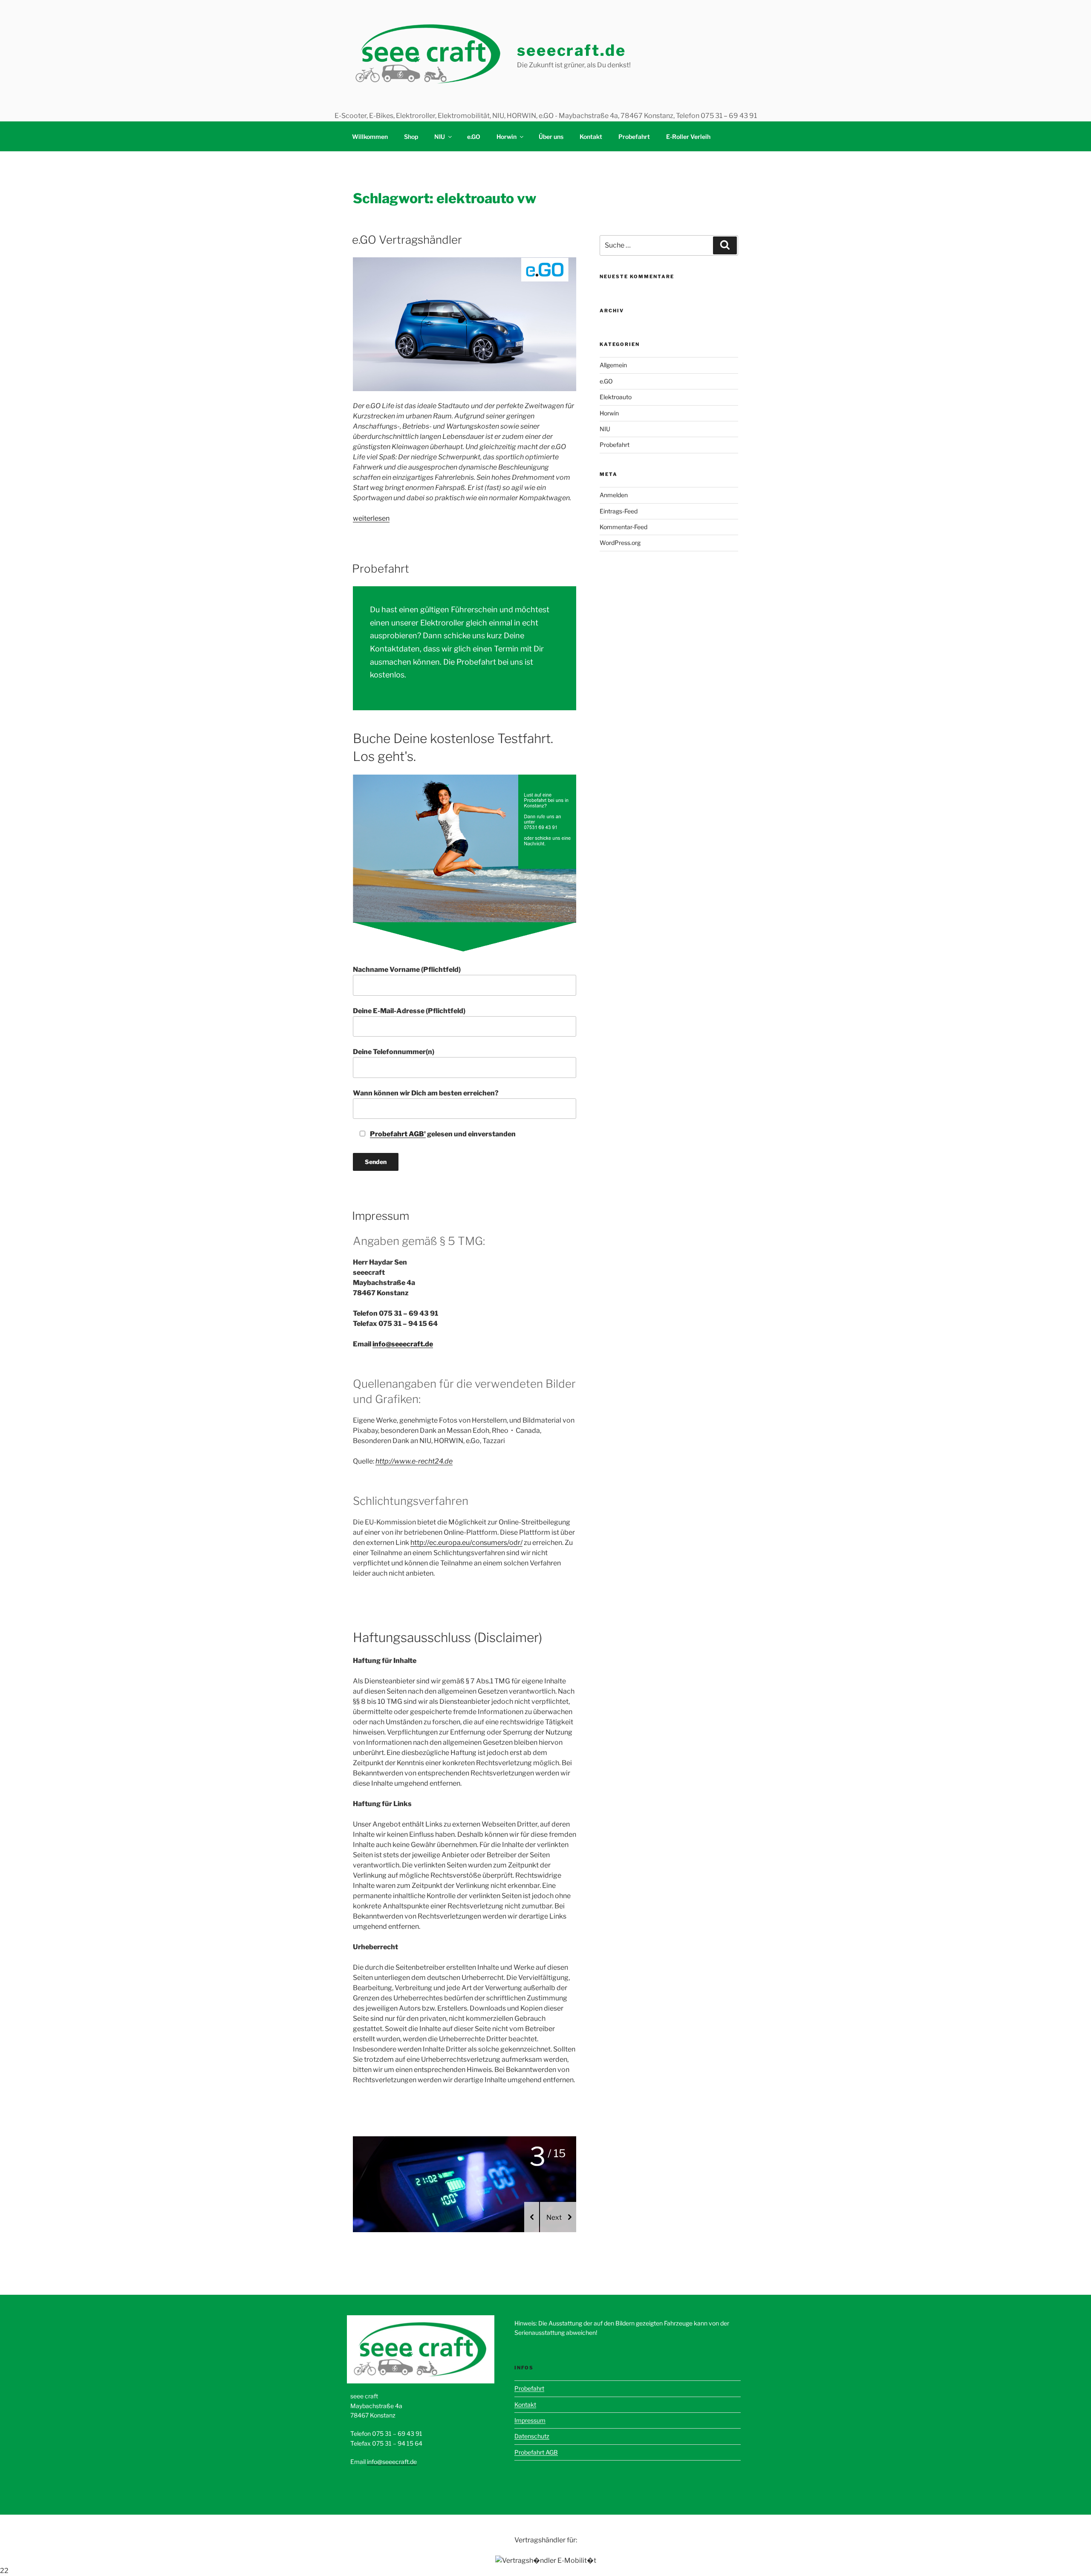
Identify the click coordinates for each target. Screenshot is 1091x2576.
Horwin (507, 137)
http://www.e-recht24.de (414, 1461)
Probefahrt (634, 137)
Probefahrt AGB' (398, 1134)
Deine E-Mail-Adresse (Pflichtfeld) (409, 1011)
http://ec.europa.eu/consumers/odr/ (466, 1543)
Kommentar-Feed (623, 527)
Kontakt (591, 137)
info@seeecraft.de (403, 1344)
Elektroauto (616, 397)
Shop (411, 137)
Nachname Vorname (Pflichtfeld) (407, 970)
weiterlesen (371, 518)
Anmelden (614, 495)
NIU (440, 137)
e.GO (474, 137)
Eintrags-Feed (619, 511)
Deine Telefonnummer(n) (394, 1052)
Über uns (551, 137)
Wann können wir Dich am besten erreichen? (426, 1093)
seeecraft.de (571, 50)
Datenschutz (532, 2436)
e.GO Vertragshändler (407, 240)
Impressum (381, 1216)
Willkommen (370, 137)
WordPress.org (620, 543)
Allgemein (613, 365)
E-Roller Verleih (688, 137)
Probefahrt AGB (536, 2452)
